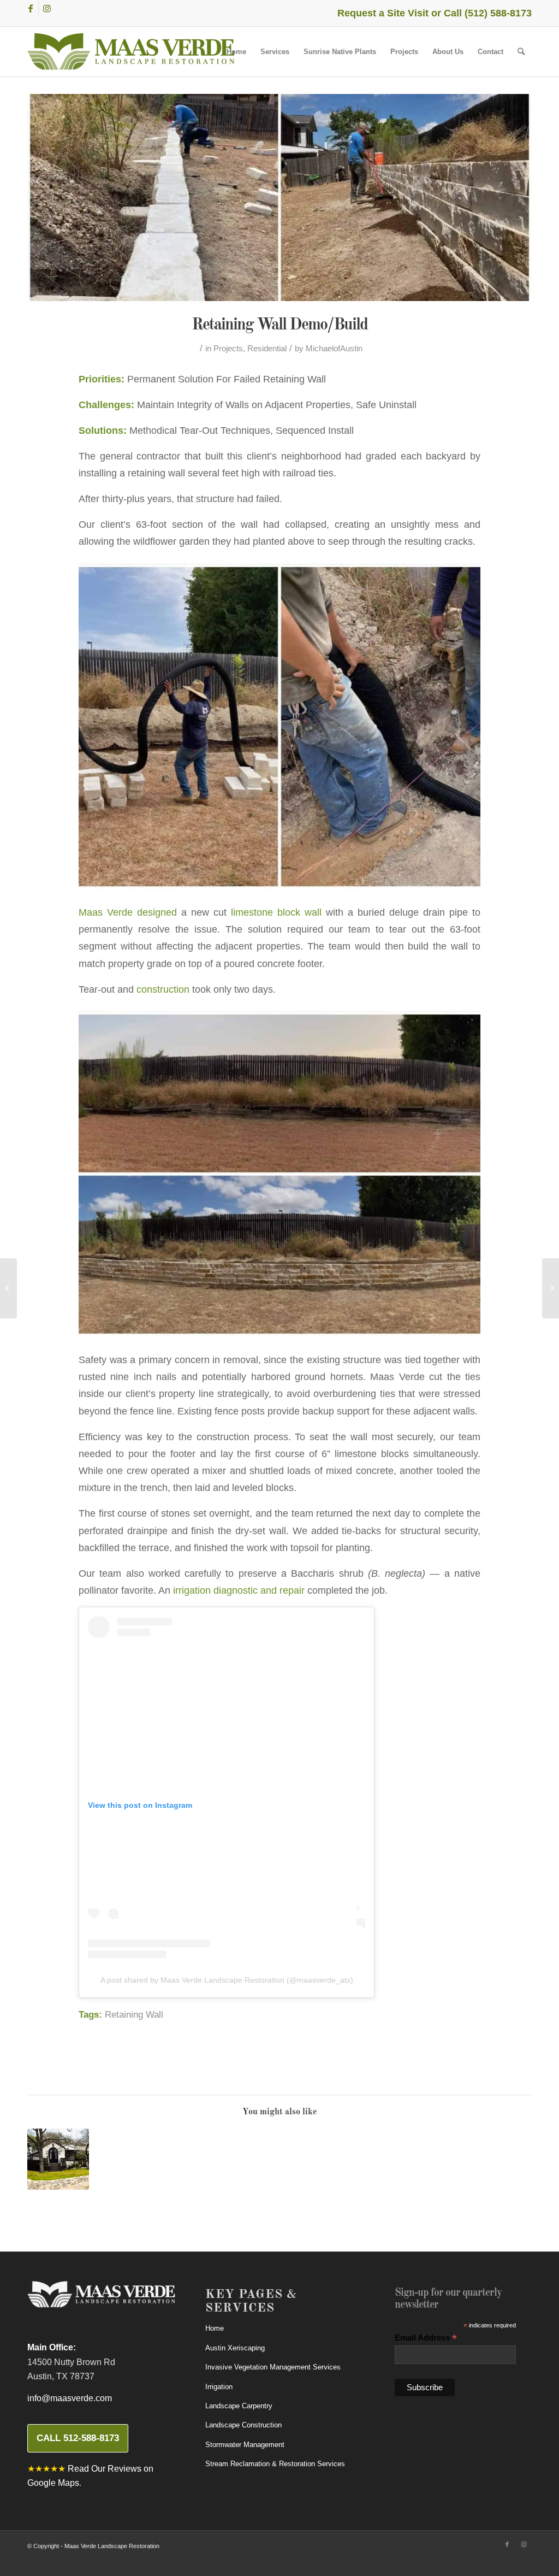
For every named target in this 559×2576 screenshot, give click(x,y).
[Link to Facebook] (30, 8)
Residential (267, 349)
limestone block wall (276, 912)
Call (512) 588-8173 (488, 13)
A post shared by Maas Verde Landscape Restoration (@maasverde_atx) (227, 1980)
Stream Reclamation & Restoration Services (275, 2464)
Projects (228, 349)
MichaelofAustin (334, 349)
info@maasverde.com (70, 2398)
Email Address (426, 2338)
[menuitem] (236, 52)
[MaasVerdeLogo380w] (131, 52)
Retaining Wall (134, 2015)
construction (163, 989)
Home (215, 2328)
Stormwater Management (245, 2445)
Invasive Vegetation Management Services (273, 2367)
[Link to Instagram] (47, 8)
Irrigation (219, 2387)
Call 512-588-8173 (78, 2438)
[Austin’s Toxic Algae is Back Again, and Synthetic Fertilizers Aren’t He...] (8, 1288)
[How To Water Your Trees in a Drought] (551, 1288)
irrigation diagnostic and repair (239, 1590)
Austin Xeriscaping (235, 2348)
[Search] (521, 52)
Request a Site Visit (383, 13)
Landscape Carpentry (239, 2406)
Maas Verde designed (128, 912)
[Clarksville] (58, 2159)
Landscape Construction (243, 2425)
